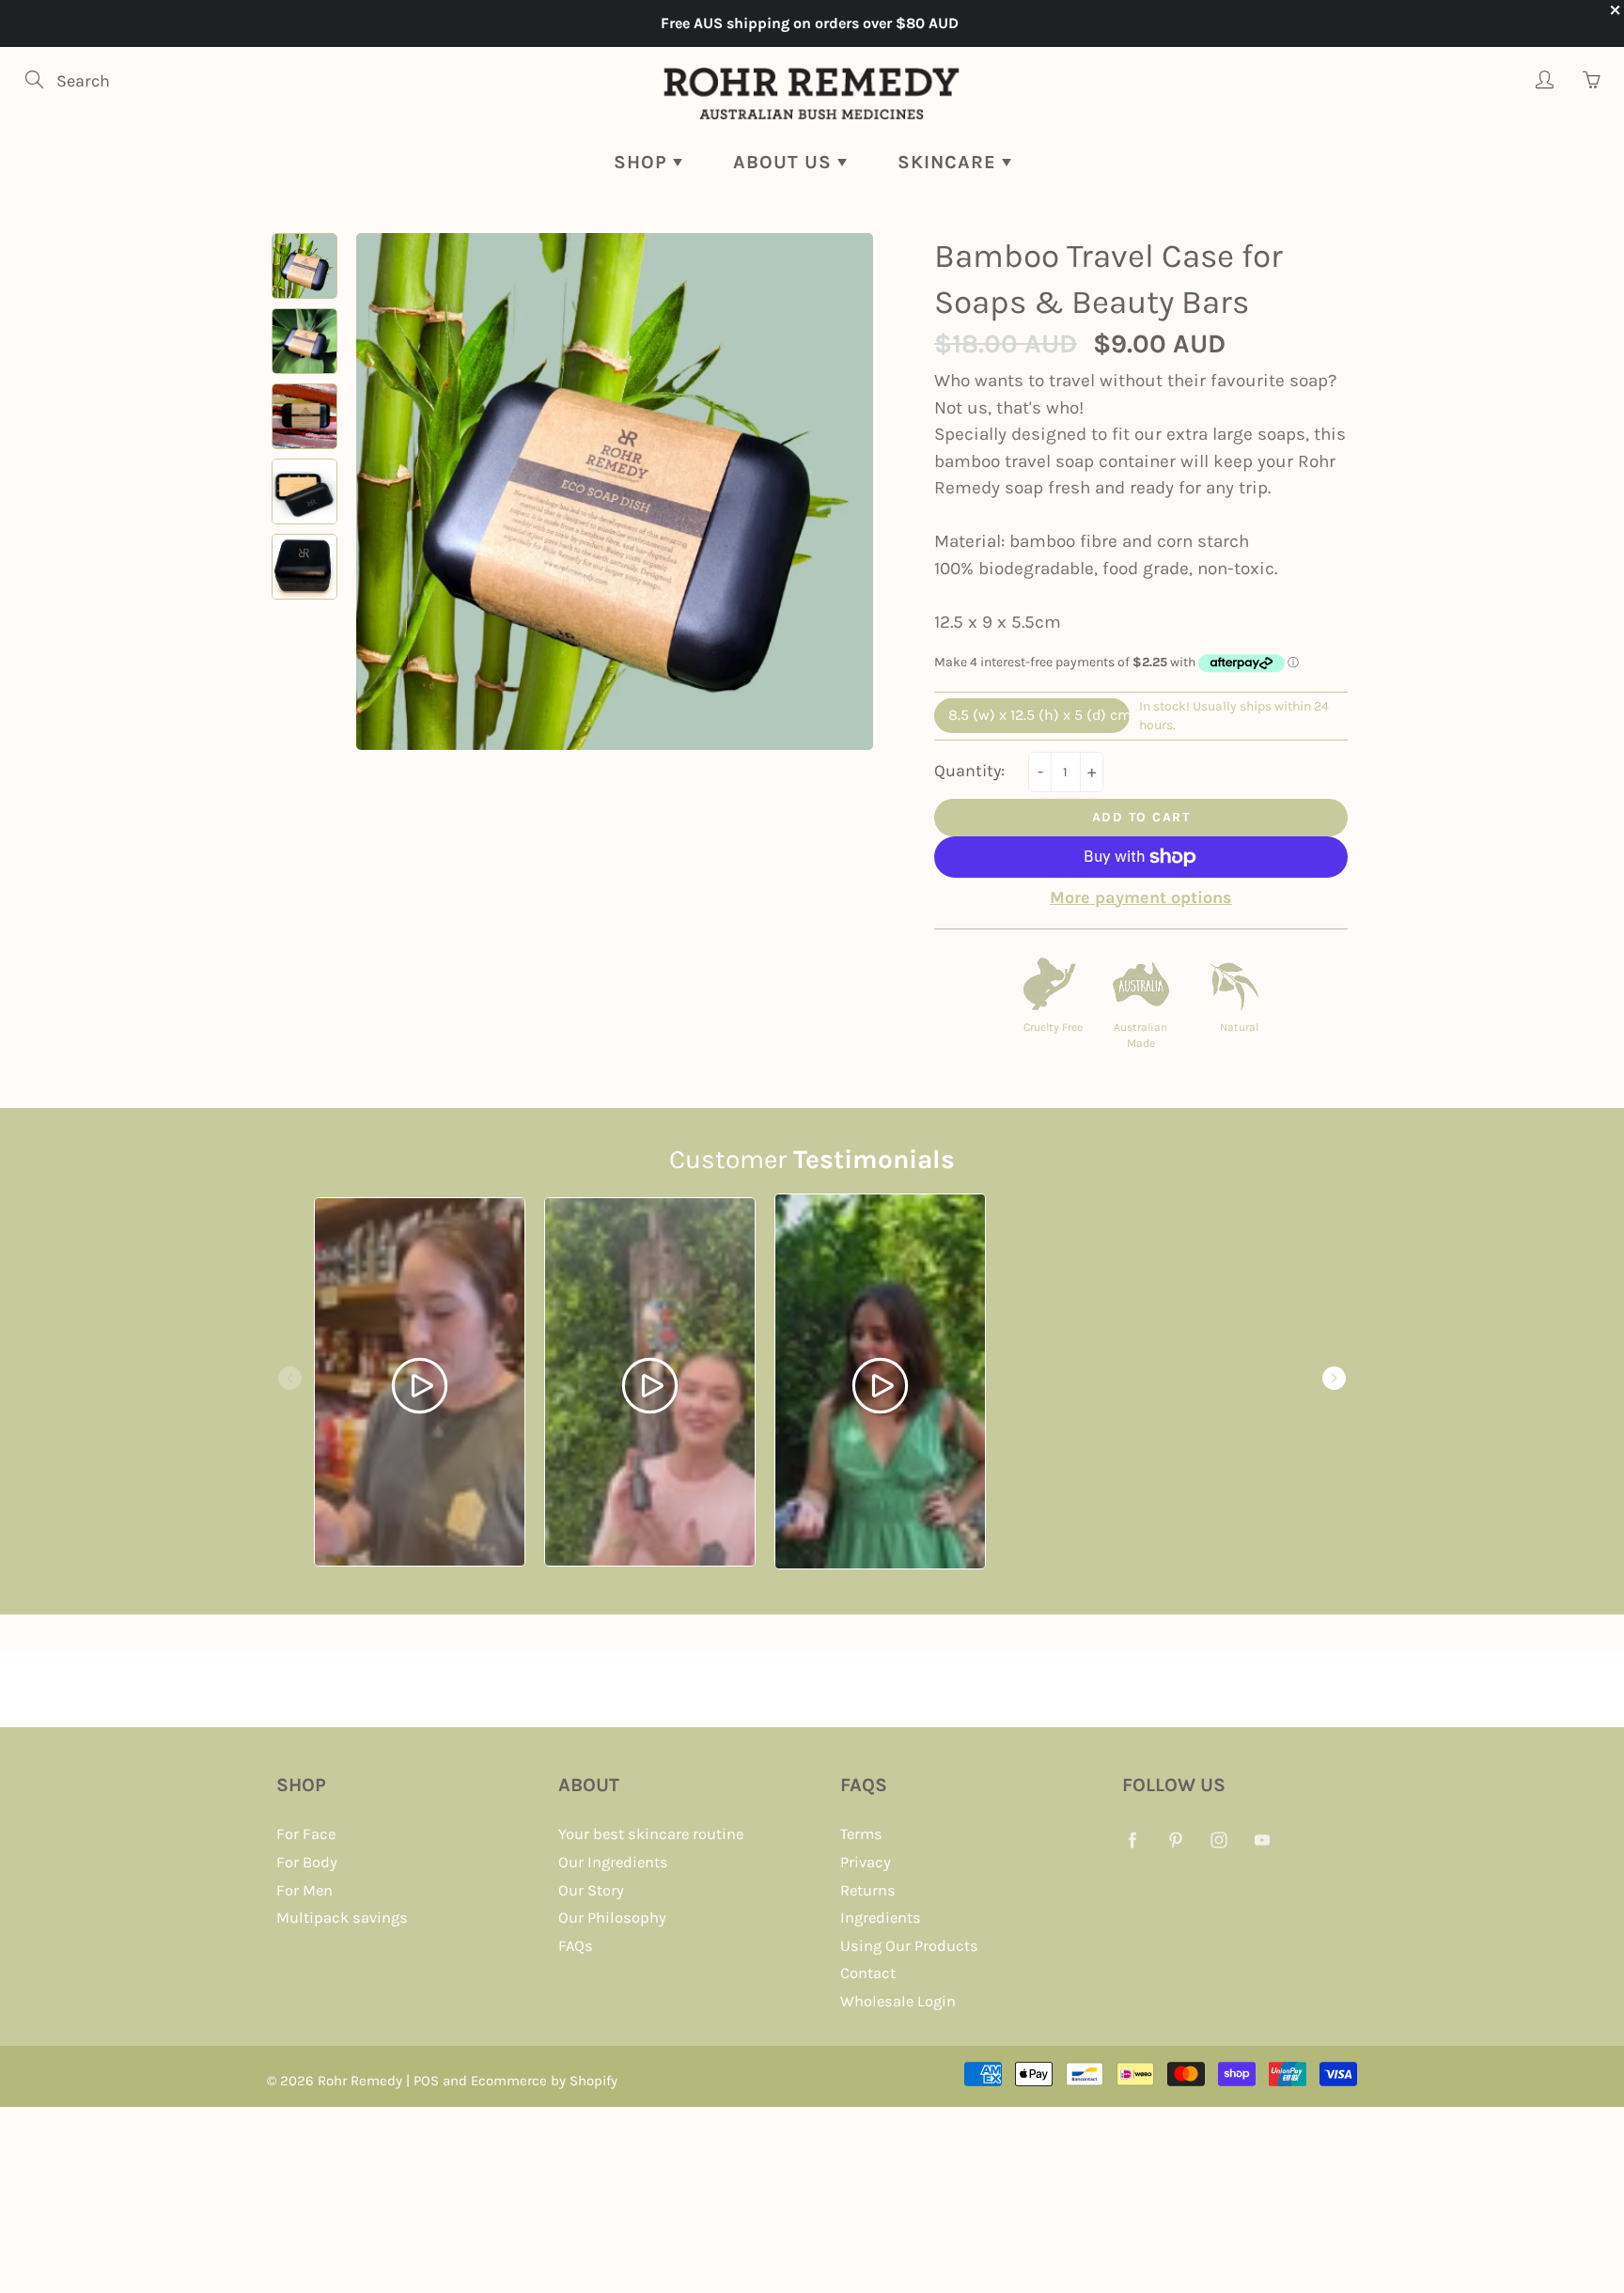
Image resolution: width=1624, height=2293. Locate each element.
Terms (861, 1834)
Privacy (866, 1862)
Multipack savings (342, 1918)
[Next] (1334, 1378)
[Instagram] (1218, 1840)
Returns (868, 1890)
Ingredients (881, 1918)
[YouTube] (1262, 1840)
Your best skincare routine (651, 1834)
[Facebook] (1132, 1840)
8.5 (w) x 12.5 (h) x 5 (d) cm (1039, 715)
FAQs (576, 1946)
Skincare (950, 162)
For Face (306, 1834)
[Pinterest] (1175, 1840)
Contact (868, 1973)
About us (785, 162)
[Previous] (290, 1378)
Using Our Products (909, 1946)
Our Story (591, 1890)
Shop (643, 162)
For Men (304, 1890)
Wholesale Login (898, 2001)
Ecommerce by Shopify (544, 2081)
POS (426, 2081)
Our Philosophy (612, 1918)
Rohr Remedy (360, 2081)
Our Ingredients (613, 1862)
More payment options (1141, 897)
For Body (307, 1862)
